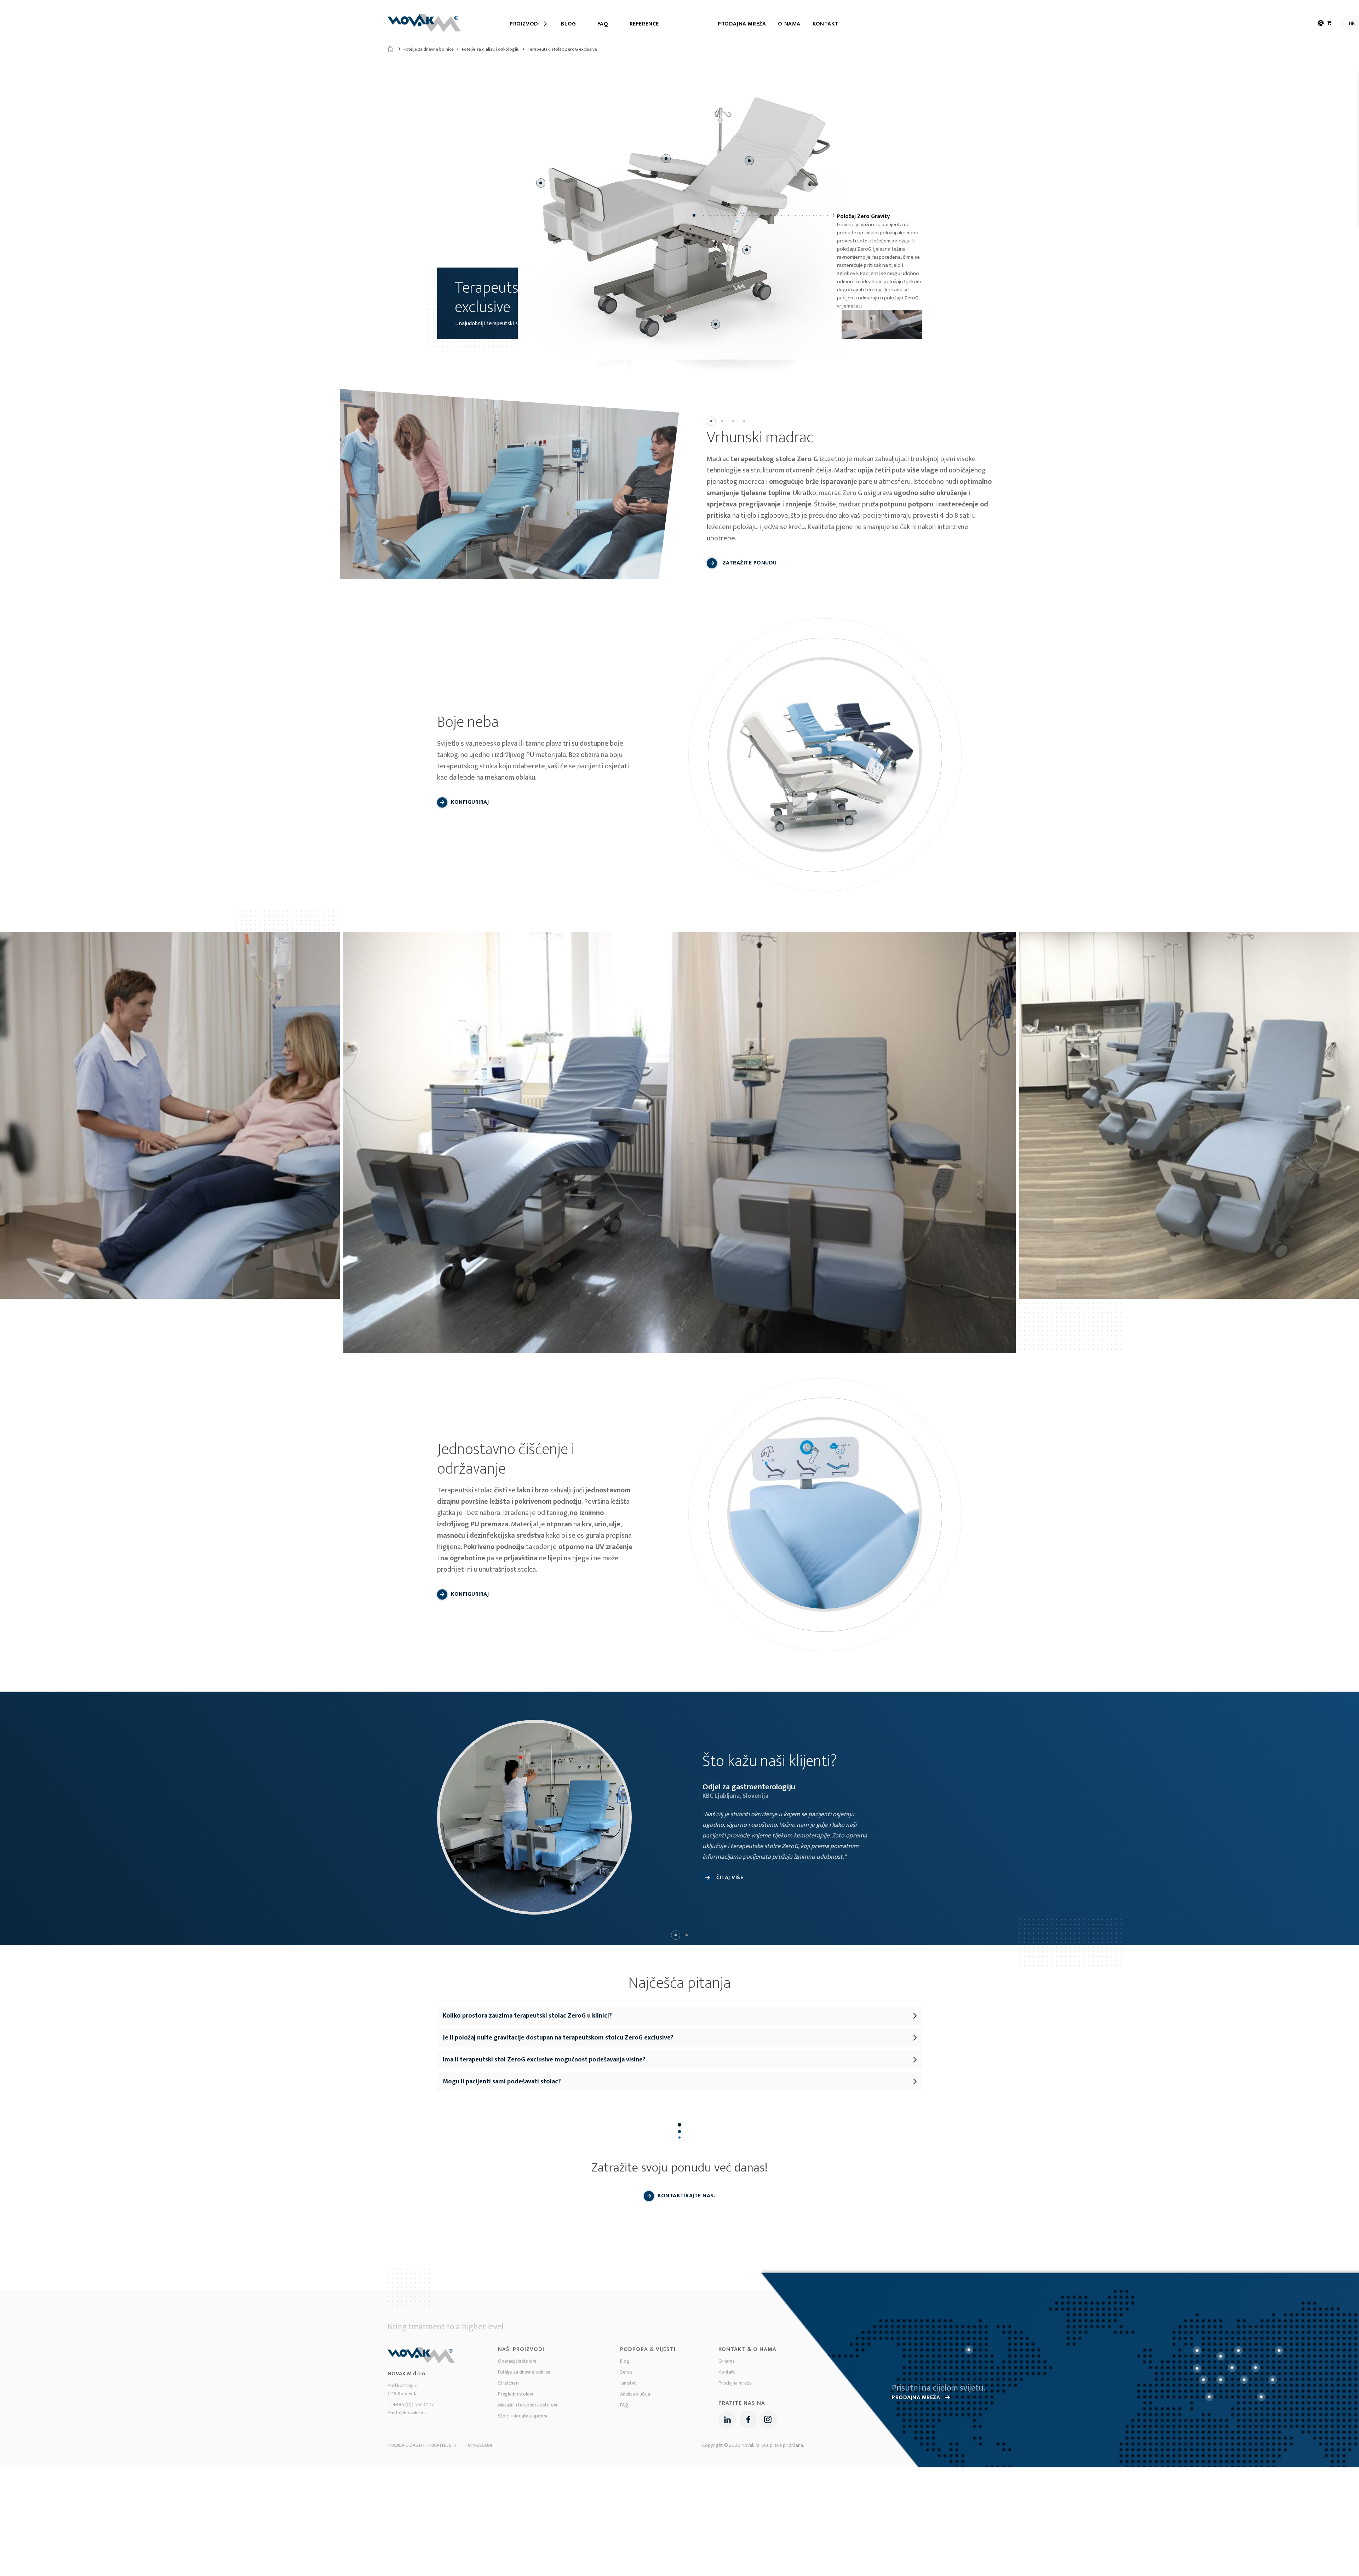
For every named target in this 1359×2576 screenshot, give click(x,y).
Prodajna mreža (742, 24)
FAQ (624, 2405)
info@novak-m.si (410, 2413)
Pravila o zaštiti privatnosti (422, 2445)
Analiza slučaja (635, 2394)
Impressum (479, 2445)
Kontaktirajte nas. (686, 2196)
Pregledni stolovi (516, 2394)
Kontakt (825, 24)
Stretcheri (508, 2383)
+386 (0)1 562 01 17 (413, 2405)
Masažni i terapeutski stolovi (527, 2405)
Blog (625, 2361)
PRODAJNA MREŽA (917, 2397)
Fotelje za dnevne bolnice (429, 49)
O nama (789, 24)
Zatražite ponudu (749, 563)
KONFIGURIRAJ (470, 802)
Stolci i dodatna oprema (523, 2416)
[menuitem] (525, 24)
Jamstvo (629, 2383)
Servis (626, 2372)
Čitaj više (730, 1878)
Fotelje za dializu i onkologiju (491, 49)
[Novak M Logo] (424, 23)
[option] (510, 487)
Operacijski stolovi (517, 2361)
